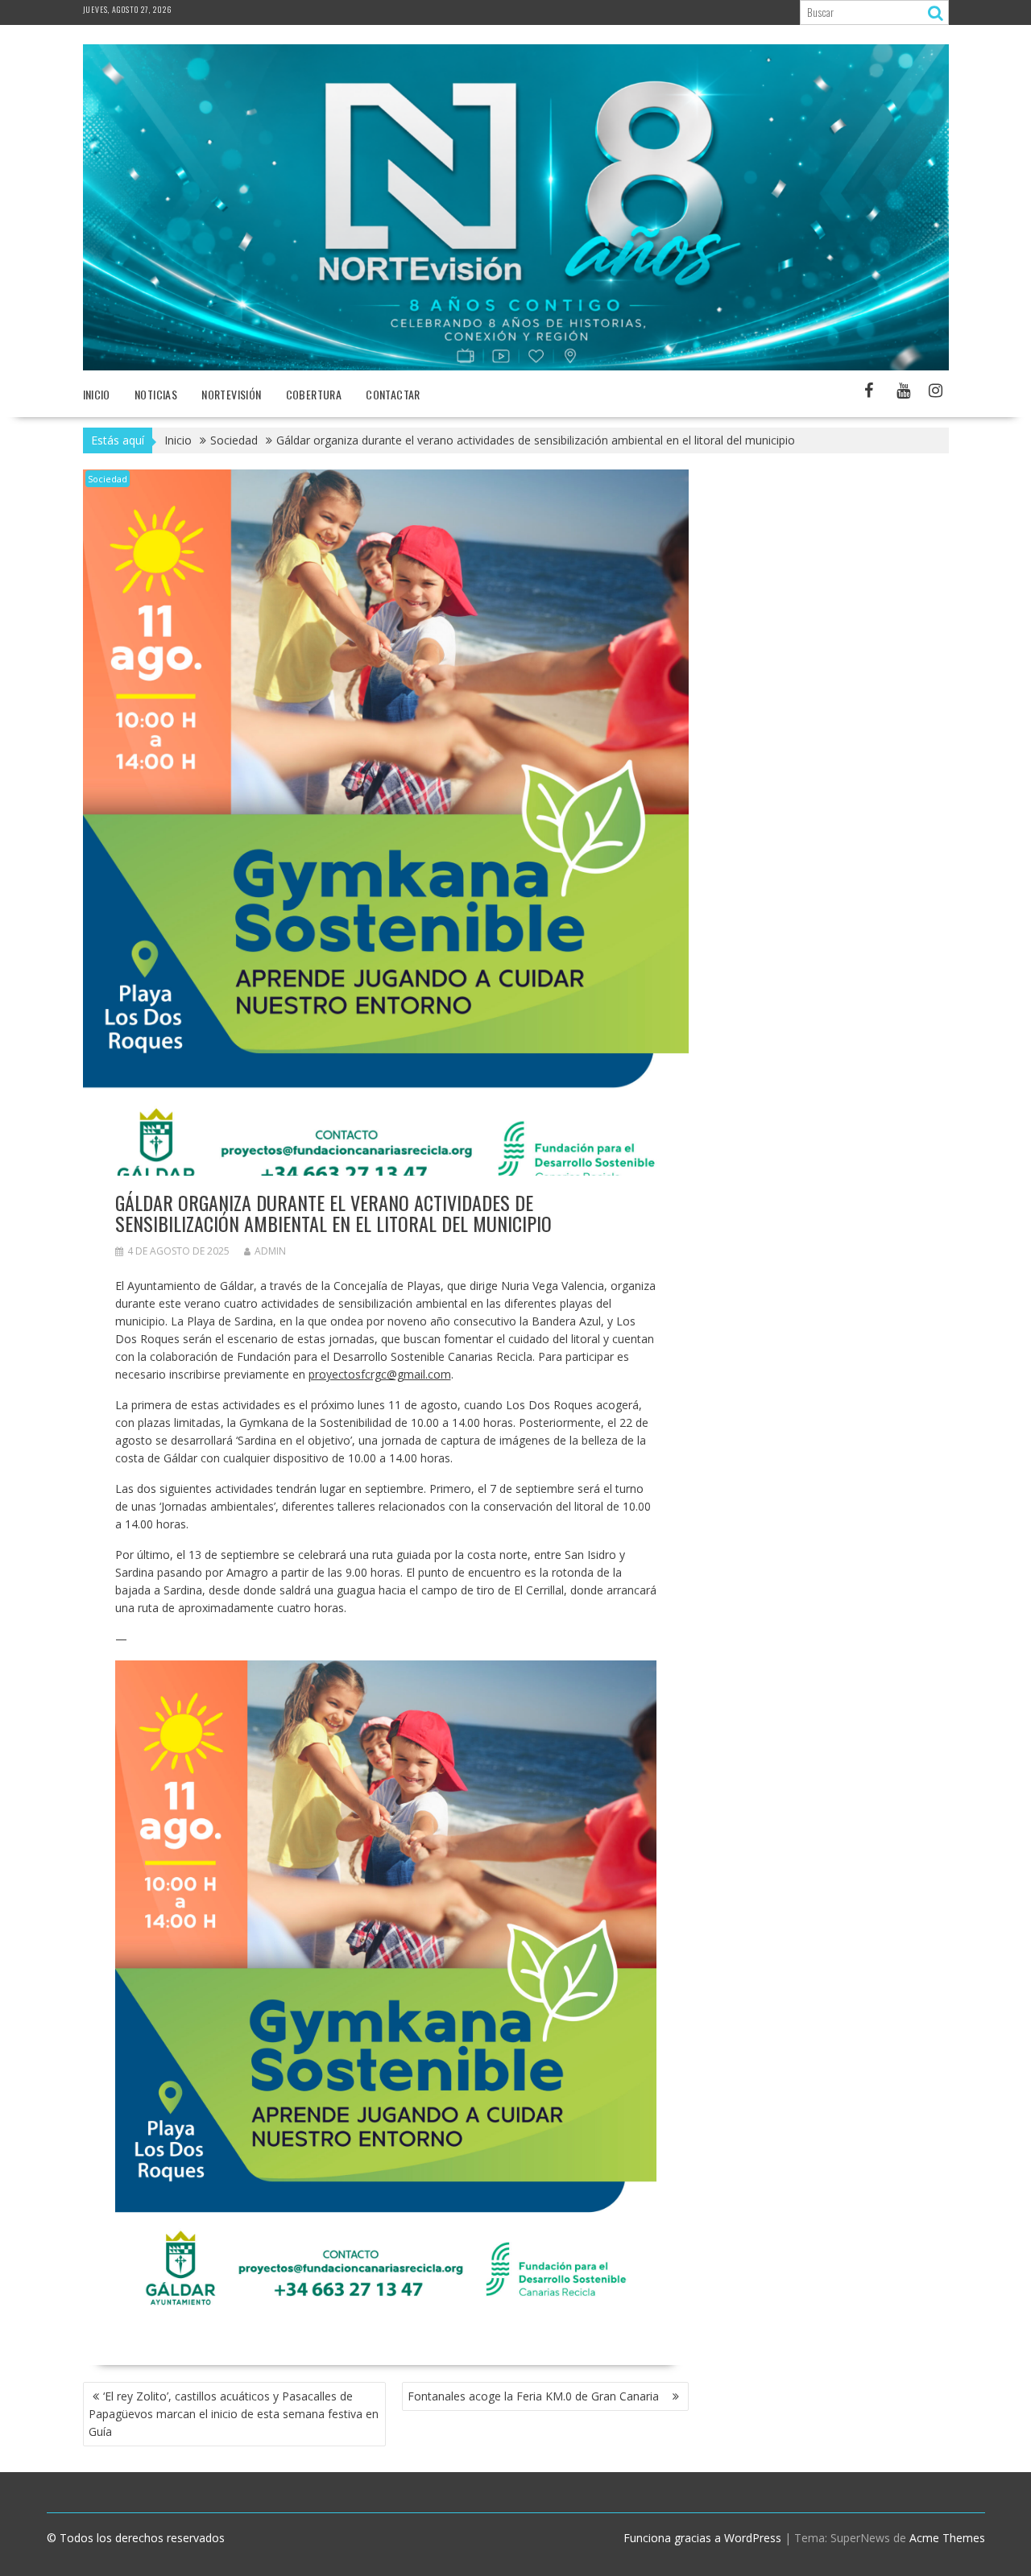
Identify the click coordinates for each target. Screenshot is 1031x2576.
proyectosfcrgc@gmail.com (380, 1374)
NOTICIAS (156, 394)
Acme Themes (947, 2538)
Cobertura (314, 394)
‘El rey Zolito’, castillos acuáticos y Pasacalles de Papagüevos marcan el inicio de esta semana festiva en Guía (234, 2414)
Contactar (393, 394)
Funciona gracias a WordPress (702, 2538)
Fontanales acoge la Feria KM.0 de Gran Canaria (538, 2396)
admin (270, 1251)
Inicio (97, 394)
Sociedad (108, 479)
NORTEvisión (231, 394)
